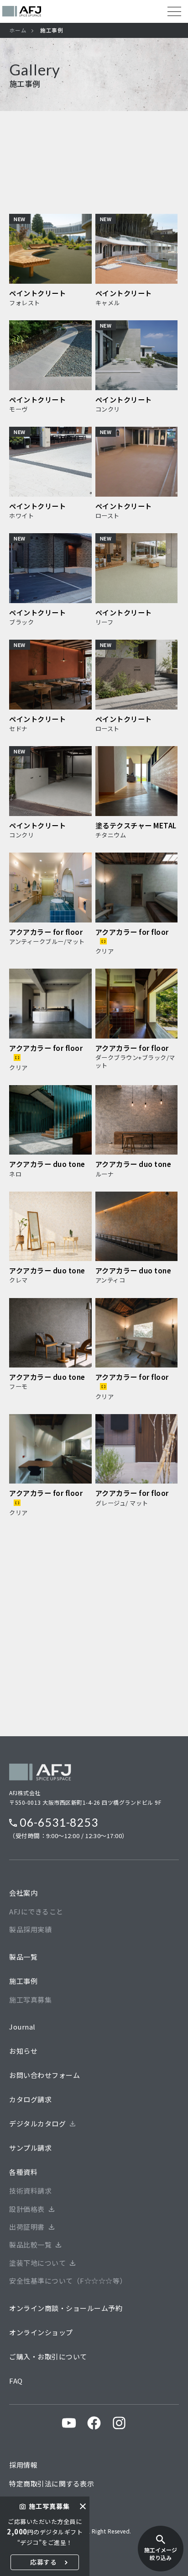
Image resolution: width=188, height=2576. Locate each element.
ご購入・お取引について (48, 2356)
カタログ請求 (30, 2099)
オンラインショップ (41, 2332)
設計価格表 (27, 2209)
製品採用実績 (30, 1929)
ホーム (18, 30)
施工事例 (23, 1981)
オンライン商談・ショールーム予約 (66, 2308)
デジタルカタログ (37, 2123)
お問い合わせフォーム (44, 2075)
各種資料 (23, 2172)
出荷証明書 (27, 2227)
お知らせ (23, 2051)
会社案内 (23, 1893)
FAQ (16, 2381)
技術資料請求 (30, 2191)
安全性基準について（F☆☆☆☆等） (68, 2281)
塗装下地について (37, 2263)
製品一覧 (23, 1957)
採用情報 (23, 2465)
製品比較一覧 (30, 2245)
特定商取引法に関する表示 (52, 2483)
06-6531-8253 (59, 1822)
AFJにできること (36, 1911)
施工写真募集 (30, 2000)
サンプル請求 (30, 2148)
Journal (22, 2027)
